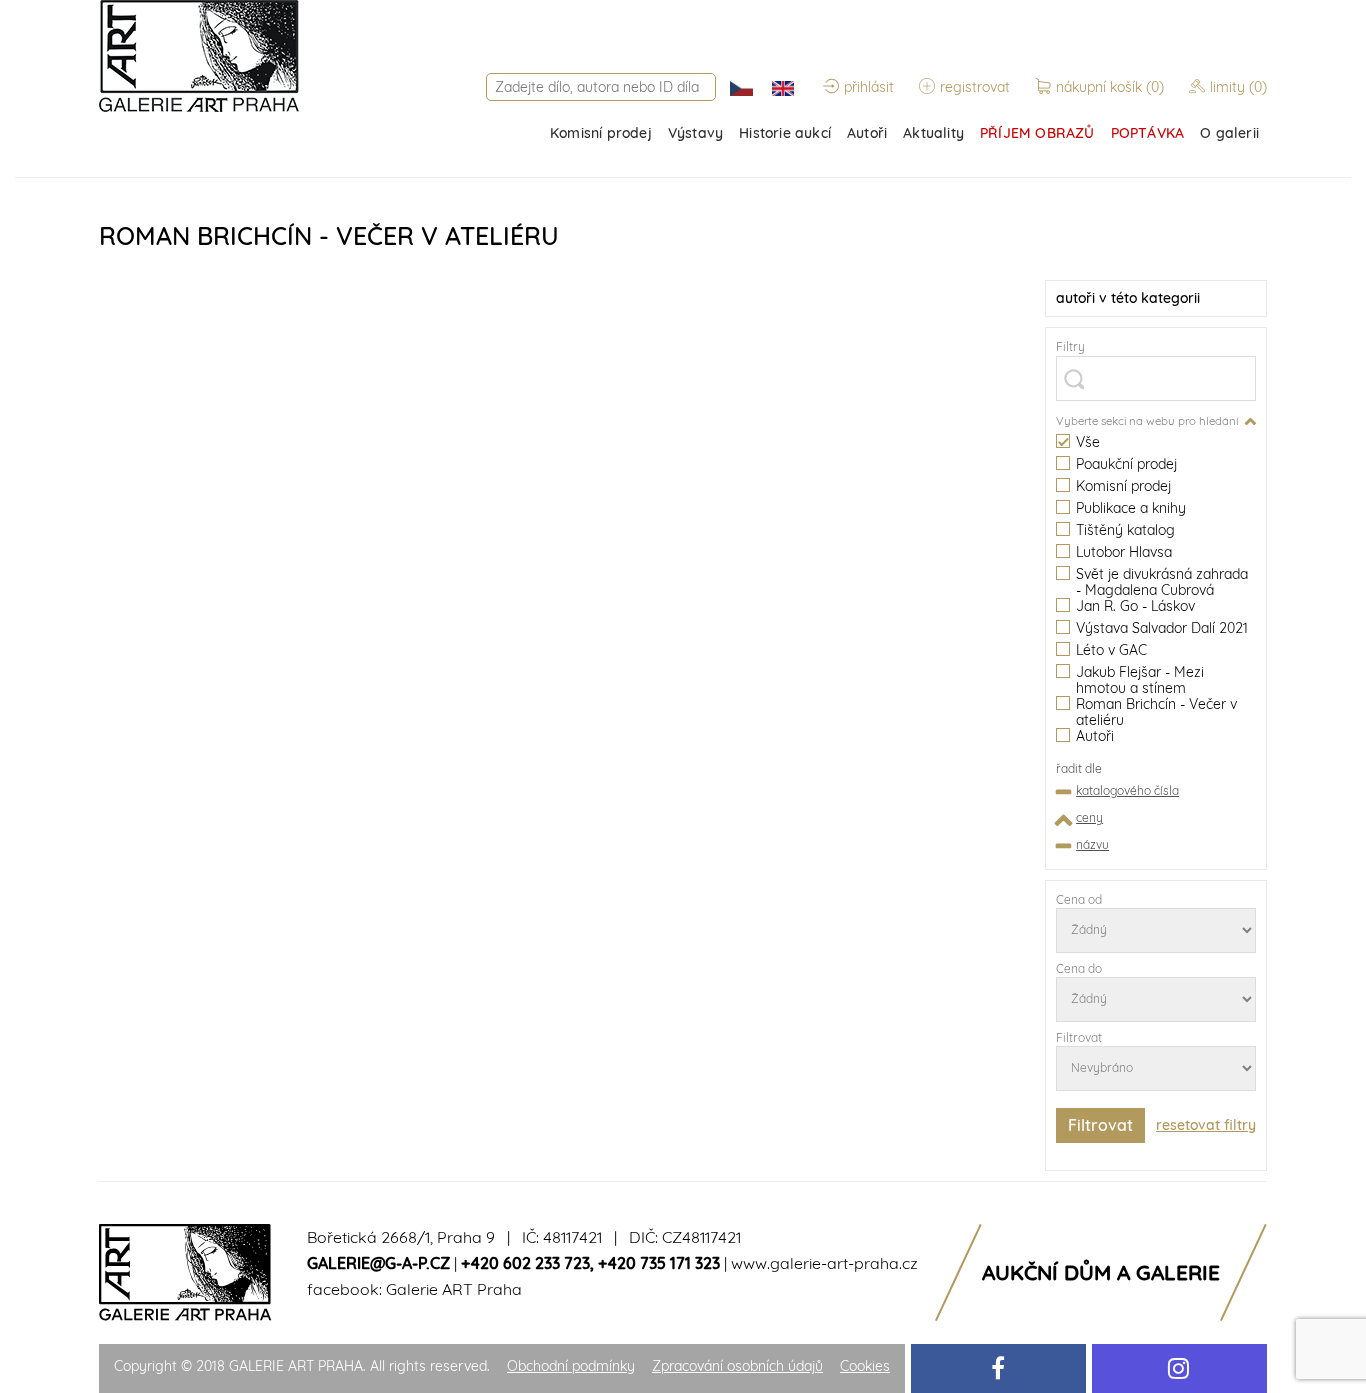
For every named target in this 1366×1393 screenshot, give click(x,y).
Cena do (1079, 968)
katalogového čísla (1127, 790)
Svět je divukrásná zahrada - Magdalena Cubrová (1162, 582)
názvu (1092, 844)
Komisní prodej (601, 133)
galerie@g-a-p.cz (378, 1263)
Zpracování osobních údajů (737, 1366)
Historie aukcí (785, 133)
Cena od (1079, 899)
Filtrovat (1079, 1037)
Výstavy (695, 133)
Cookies (865, 1366)
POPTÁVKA (1148, 133)
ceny (1089, 817)
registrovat (975, 87)
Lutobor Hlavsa (1124, 552)
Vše (1088, 442)
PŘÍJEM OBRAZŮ (1037, 133)
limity (1238, 87)
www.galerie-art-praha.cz (824, 1263)
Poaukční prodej (1126, 464)
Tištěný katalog (1125, 530)
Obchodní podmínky (571, 1366)
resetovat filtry (1206, 1125)
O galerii (1229, 133)
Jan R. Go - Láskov (1135, 606)
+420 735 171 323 (659, 1263)
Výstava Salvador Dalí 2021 (1162, 628)
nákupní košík (1110, 87)
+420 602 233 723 (525, 1263)
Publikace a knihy (1131, 508)
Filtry (1070, 346)
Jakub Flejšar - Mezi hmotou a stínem (1140, 680)
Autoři (867, 133)
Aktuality (933, 133)
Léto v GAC (1111, 650)
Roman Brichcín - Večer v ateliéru (1156, 712)
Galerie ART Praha (454, 1289)
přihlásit (869, 87)
